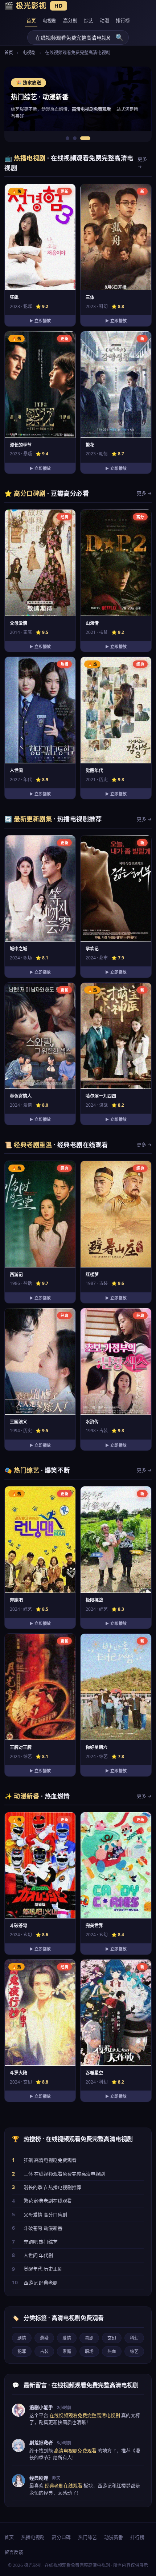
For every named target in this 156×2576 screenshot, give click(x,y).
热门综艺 (87, 2537)
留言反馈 (14, 2552)
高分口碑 (61, 2537)
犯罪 (22, 2351)
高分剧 (70, 20)
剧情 (22, 2338)
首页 (31, 20)
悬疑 (44, 2338)
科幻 (134, 2338)
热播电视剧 (33, 2537)
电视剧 (50, 20)
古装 (44, 2351)
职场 (89, 2351)
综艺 (89, 20)
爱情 (67, 2338)
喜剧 (89, 2338)
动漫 (104, 20)
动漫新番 (114, 2537)
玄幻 (112, 2338)
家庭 (67, 2351)
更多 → (142, 163)
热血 (112, 2351)
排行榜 (123, 20)
